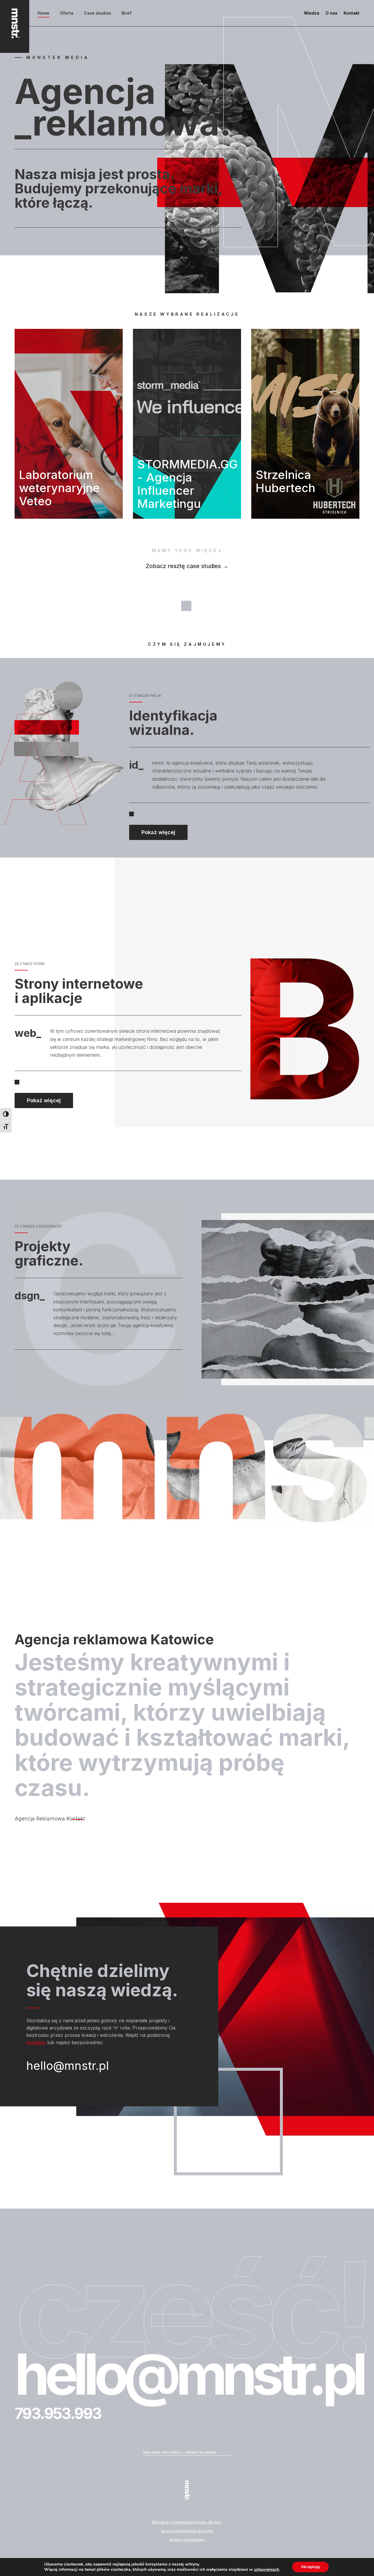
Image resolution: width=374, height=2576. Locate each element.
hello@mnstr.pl (68, 2066)
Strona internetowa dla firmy (187, 2531)
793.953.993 (58, 2413)
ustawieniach (266, 2570)
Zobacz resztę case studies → (187, 566)
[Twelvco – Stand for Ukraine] (187, 424)
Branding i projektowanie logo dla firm (187, 2522)
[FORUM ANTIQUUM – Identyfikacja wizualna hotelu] (305, 424)
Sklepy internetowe (187, 2539)
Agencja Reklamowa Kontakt (50, 1819)
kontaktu (36, 2042)
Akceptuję (310, 2567)
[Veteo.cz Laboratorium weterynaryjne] (69, 424)
